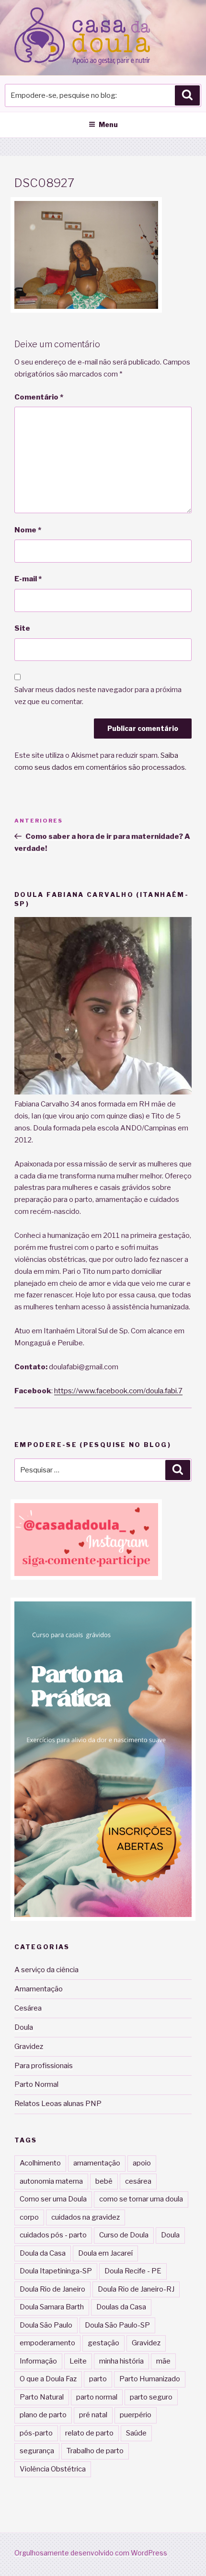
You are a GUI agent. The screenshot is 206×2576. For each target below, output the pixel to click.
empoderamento (47, 2343)
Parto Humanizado (150, 2379)
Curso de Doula (124, 2235)
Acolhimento (40, 2163)
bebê (104, 2181)
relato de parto (89, 2433)
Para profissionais (44, 2066)
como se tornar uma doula (141, 2199)
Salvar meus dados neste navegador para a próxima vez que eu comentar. (98, 696)
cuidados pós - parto (53, 2235)
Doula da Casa (43, 2253)
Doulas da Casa (121, 2307)
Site (22, 628)
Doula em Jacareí (105, 2253)
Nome (28, 530)
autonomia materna (51, 2181)
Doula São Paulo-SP (117, 2325)
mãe (163, 2361)
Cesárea (28, 2008)
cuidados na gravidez (86, 2217)
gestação (103, 2343)
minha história (121, 2361)
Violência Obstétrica (53, 2469)
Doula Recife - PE (133, 2271)
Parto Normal (36, 2084)
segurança (37, 2451)
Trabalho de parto (95, 2451)
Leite (78, 2361)
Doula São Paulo (46, 2325)
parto (98, 2379)
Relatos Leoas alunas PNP (58, 2104)
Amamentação (39, 1989)
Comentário (39, 397)
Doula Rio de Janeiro (52, 2289)
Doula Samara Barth (52, 2307)
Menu (108, 124)
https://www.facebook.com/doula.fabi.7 (118, 1391)
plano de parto (43, 2415)
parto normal (97, 2397)
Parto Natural (42, 2397)
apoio (142, 2163)
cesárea (138, 2181)
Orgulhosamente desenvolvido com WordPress (91, 2553)
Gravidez (29, 2047)
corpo (29, 2217)
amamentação (97, 2163)
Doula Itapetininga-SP (56, 2271)
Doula (24, 2027)
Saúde (136, 2433)
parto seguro (151, 2397)
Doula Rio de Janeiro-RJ (136, 2289)
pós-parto (36, 2433)
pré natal (93, 2415)
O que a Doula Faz (48, 2379)
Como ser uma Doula (53, 2199)
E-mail (28, 579)
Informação (38, 2361)
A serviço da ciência (46, 1970)
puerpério (136, 2415)
